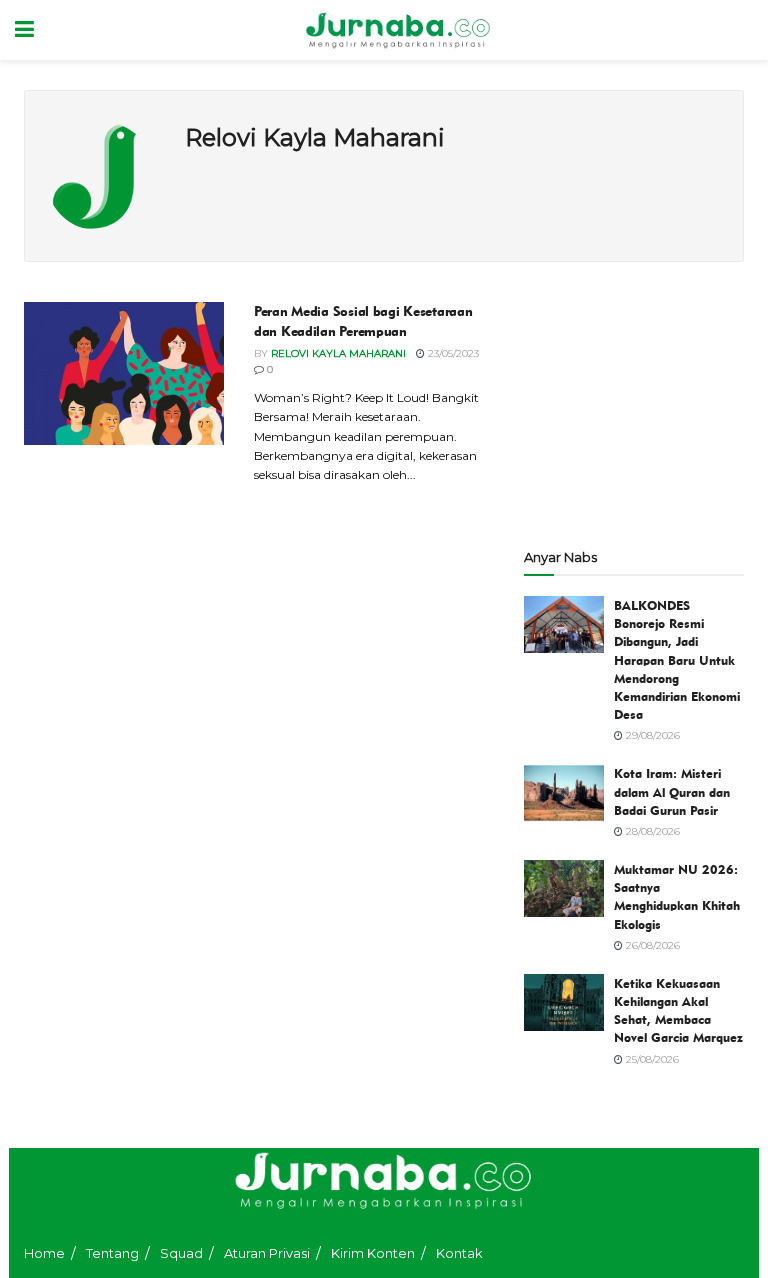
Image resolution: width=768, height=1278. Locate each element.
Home (44, 1253)
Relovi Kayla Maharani (338, 353)
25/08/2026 (651, 1059)
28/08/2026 (651, 831)
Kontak (459, 1253)
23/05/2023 (452, 353)
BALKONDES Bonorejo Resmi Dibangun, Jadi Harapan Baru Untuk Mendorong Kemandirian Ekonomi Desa (677, 659)
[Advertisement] (634, 402)
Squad (181, 1253)
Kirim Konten (373, 1253)
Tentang (112, 1253)
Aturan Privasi (267, 1253)
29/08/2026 (651, 735)
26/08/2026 (651, 945)
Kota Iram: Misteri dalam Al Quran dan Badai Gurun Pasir (672, 791)
